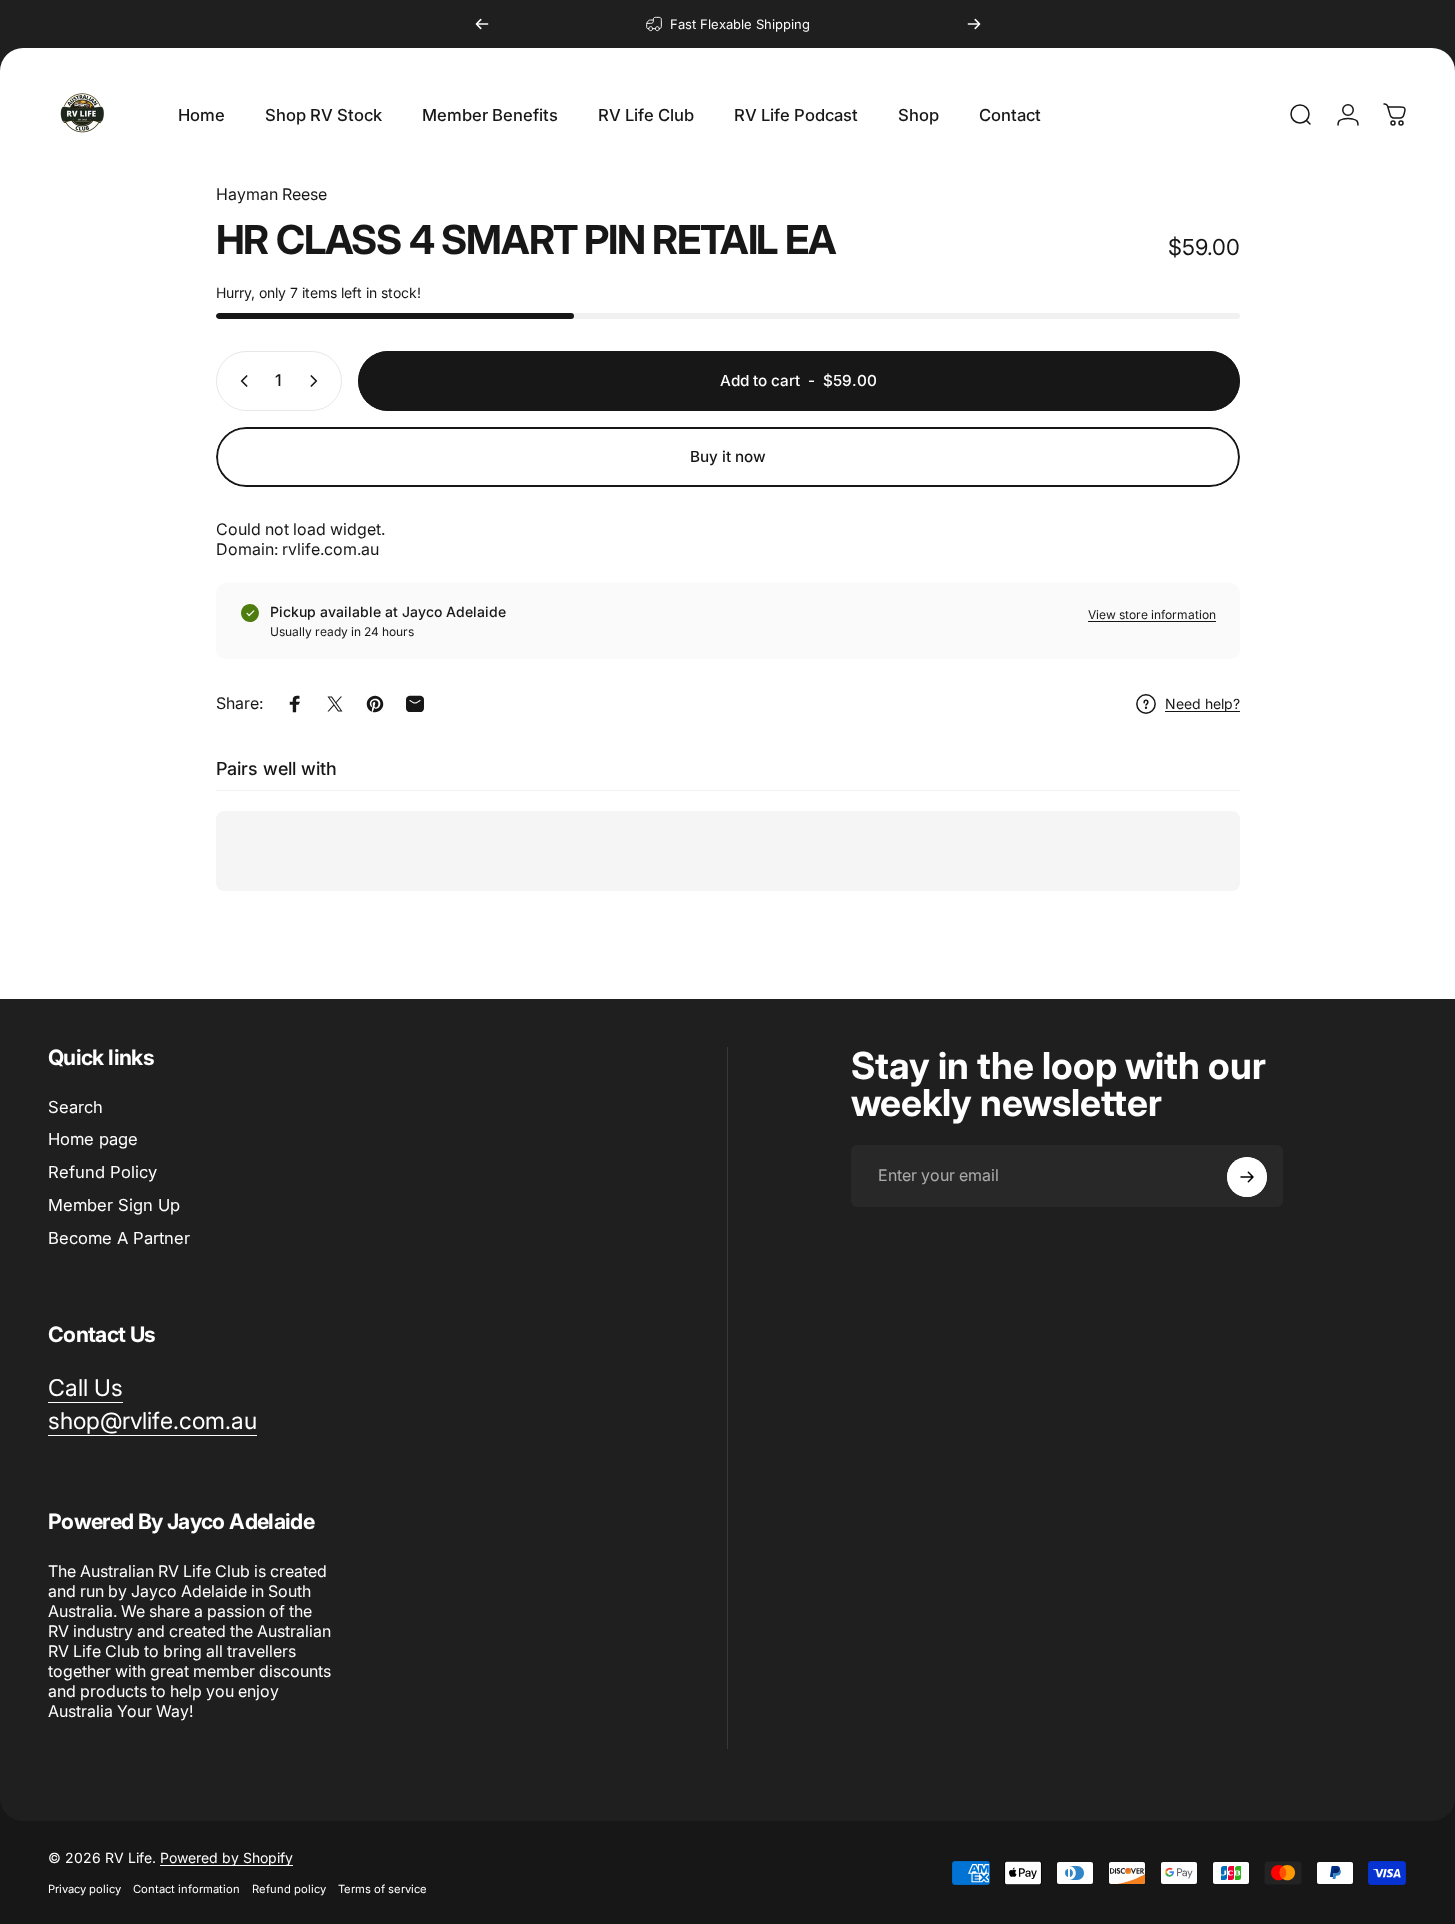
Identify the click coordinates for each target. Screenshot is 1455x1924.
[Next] (974, 24)
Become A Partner (119, 1238)
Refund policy (289, 1889)
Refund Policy (102, 1172)
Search (75, 1107)
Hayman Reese (271, 194)
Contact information (186, 1889)
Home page (93, 1139)
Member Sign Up (114, 1205)
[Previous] (482, 24)
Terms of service (382, 1889)
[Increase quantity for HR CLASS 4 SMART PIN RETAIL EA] (318, 381)
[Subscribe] (1247, 1177)
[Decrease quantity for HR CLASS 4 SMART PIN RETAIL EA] (240, 381)
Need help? (1202, 703)
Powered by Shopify (226, 1857)
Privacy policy (84, 1889)
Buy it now (728, 456)
